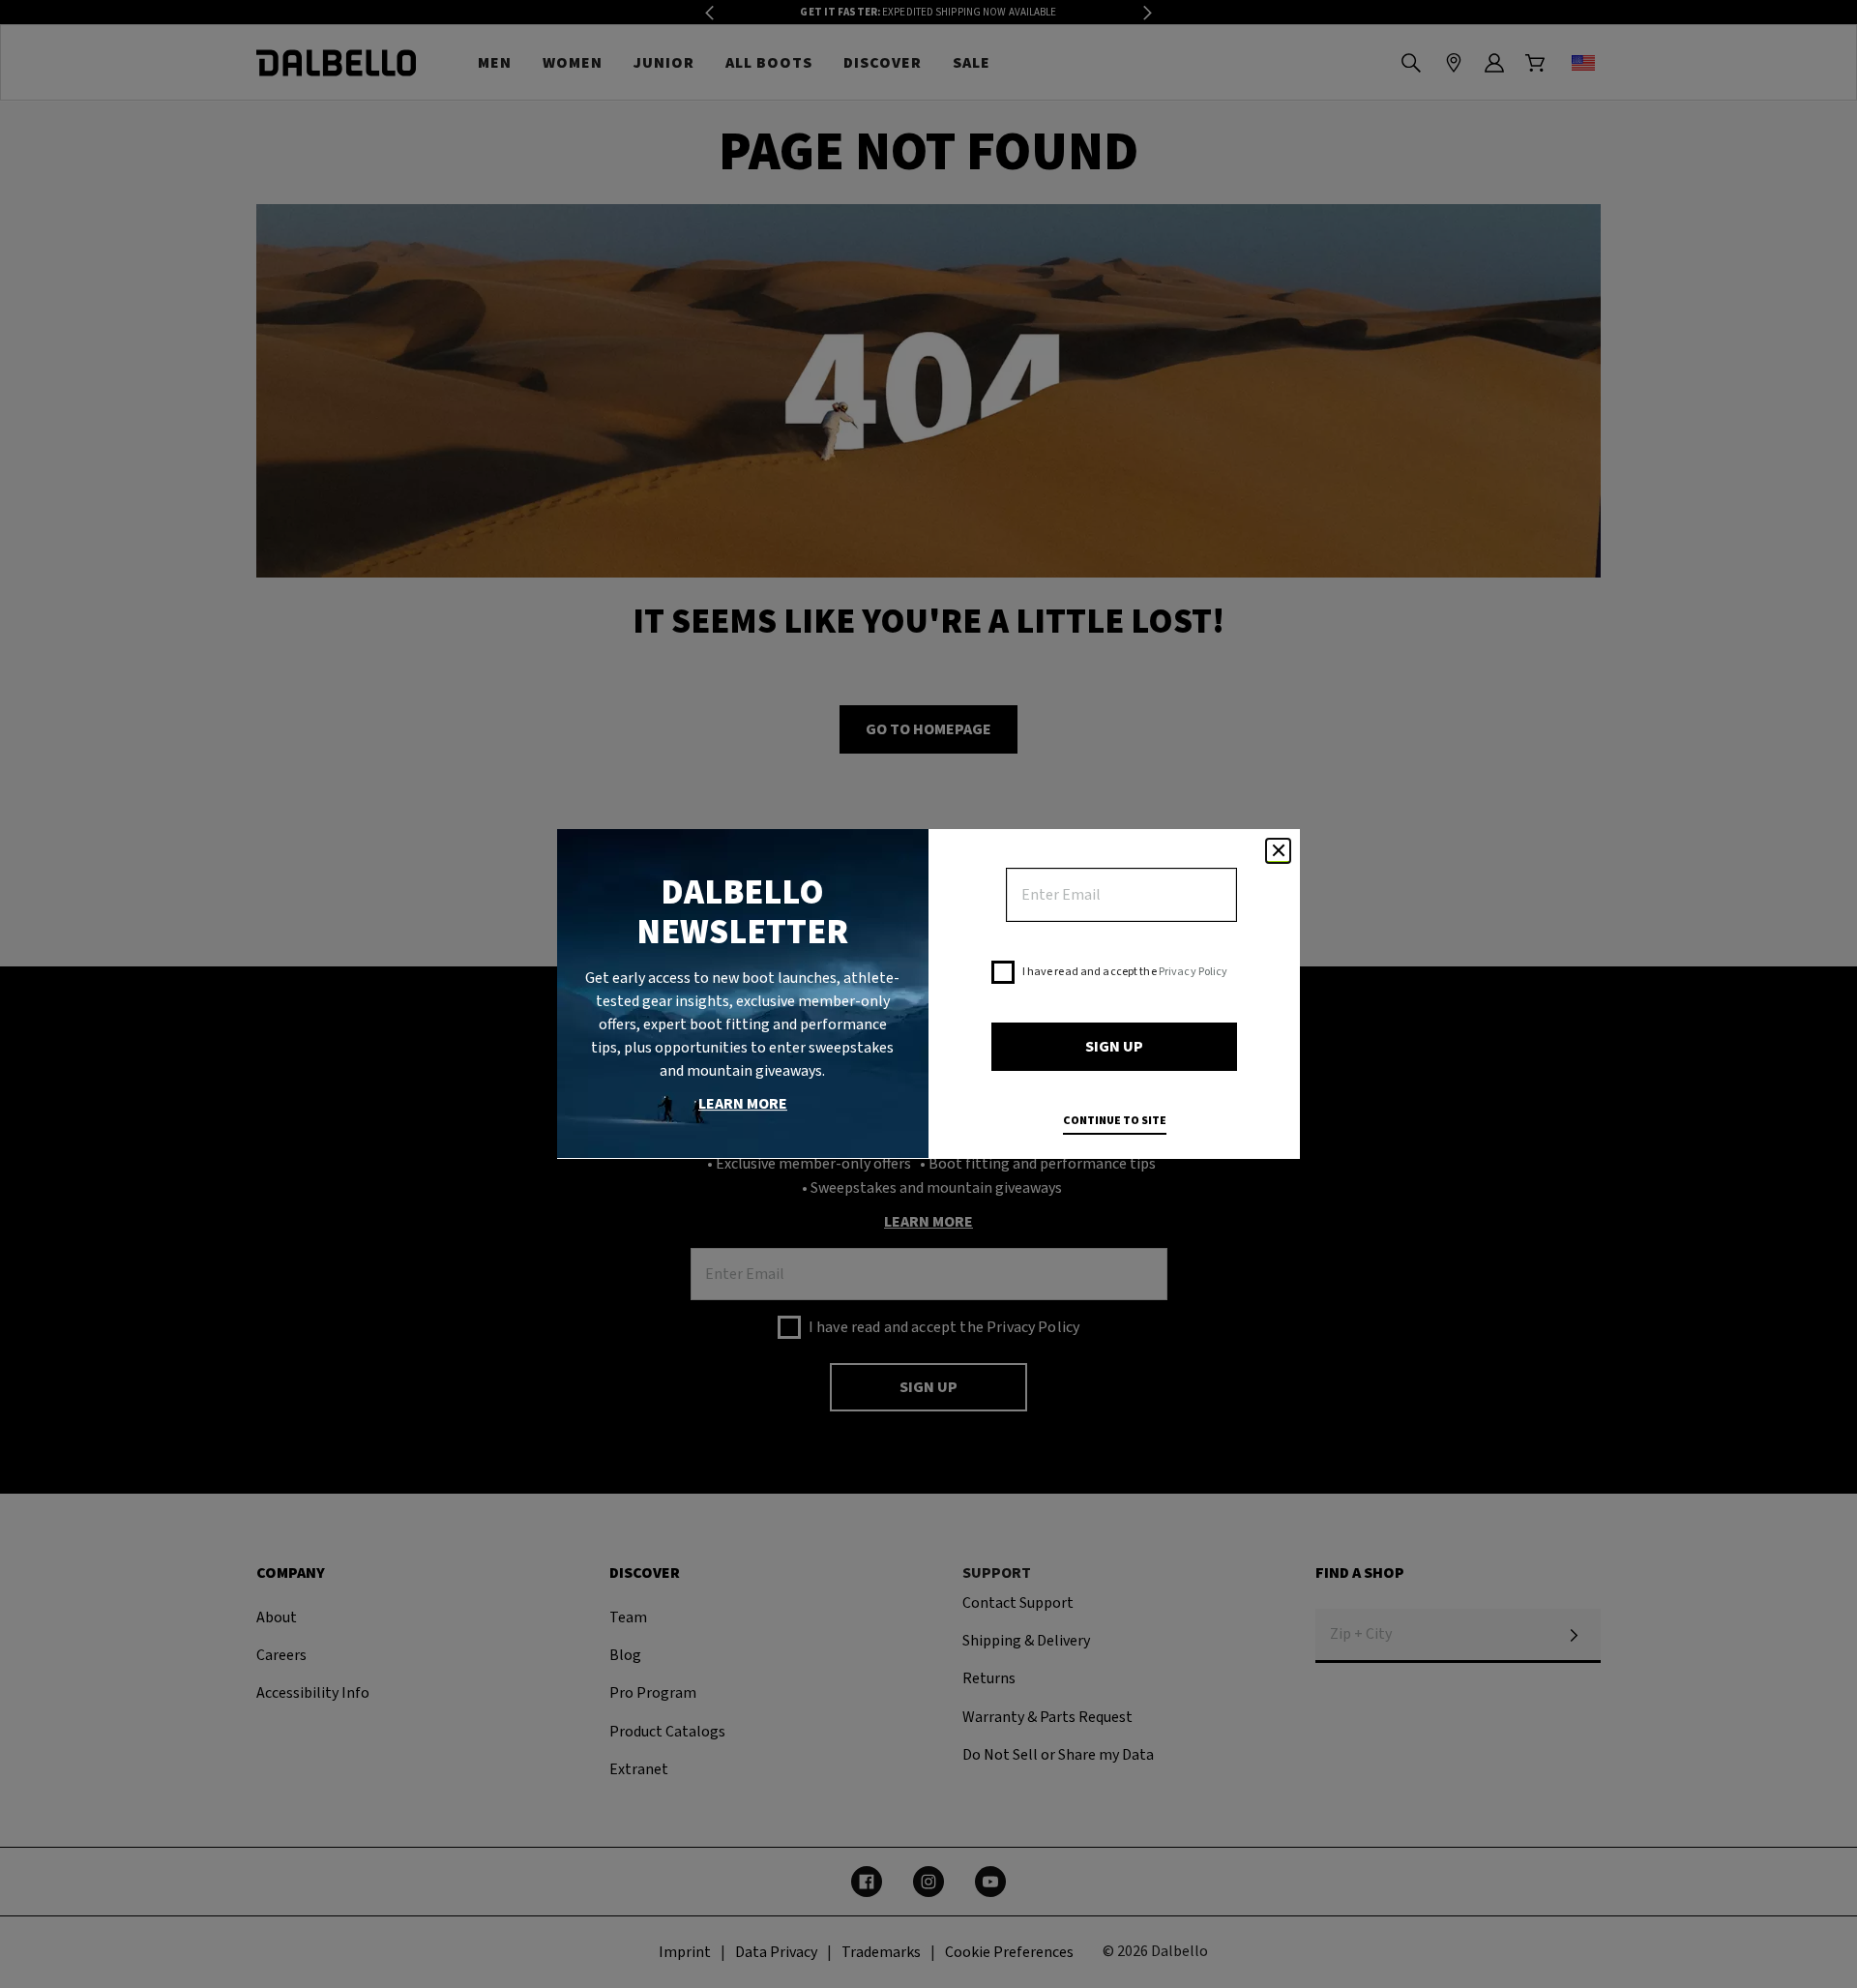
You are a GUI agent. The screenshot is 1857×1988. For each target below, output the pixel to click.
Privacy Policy (1194, 972)
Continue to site (1115, 1121)
